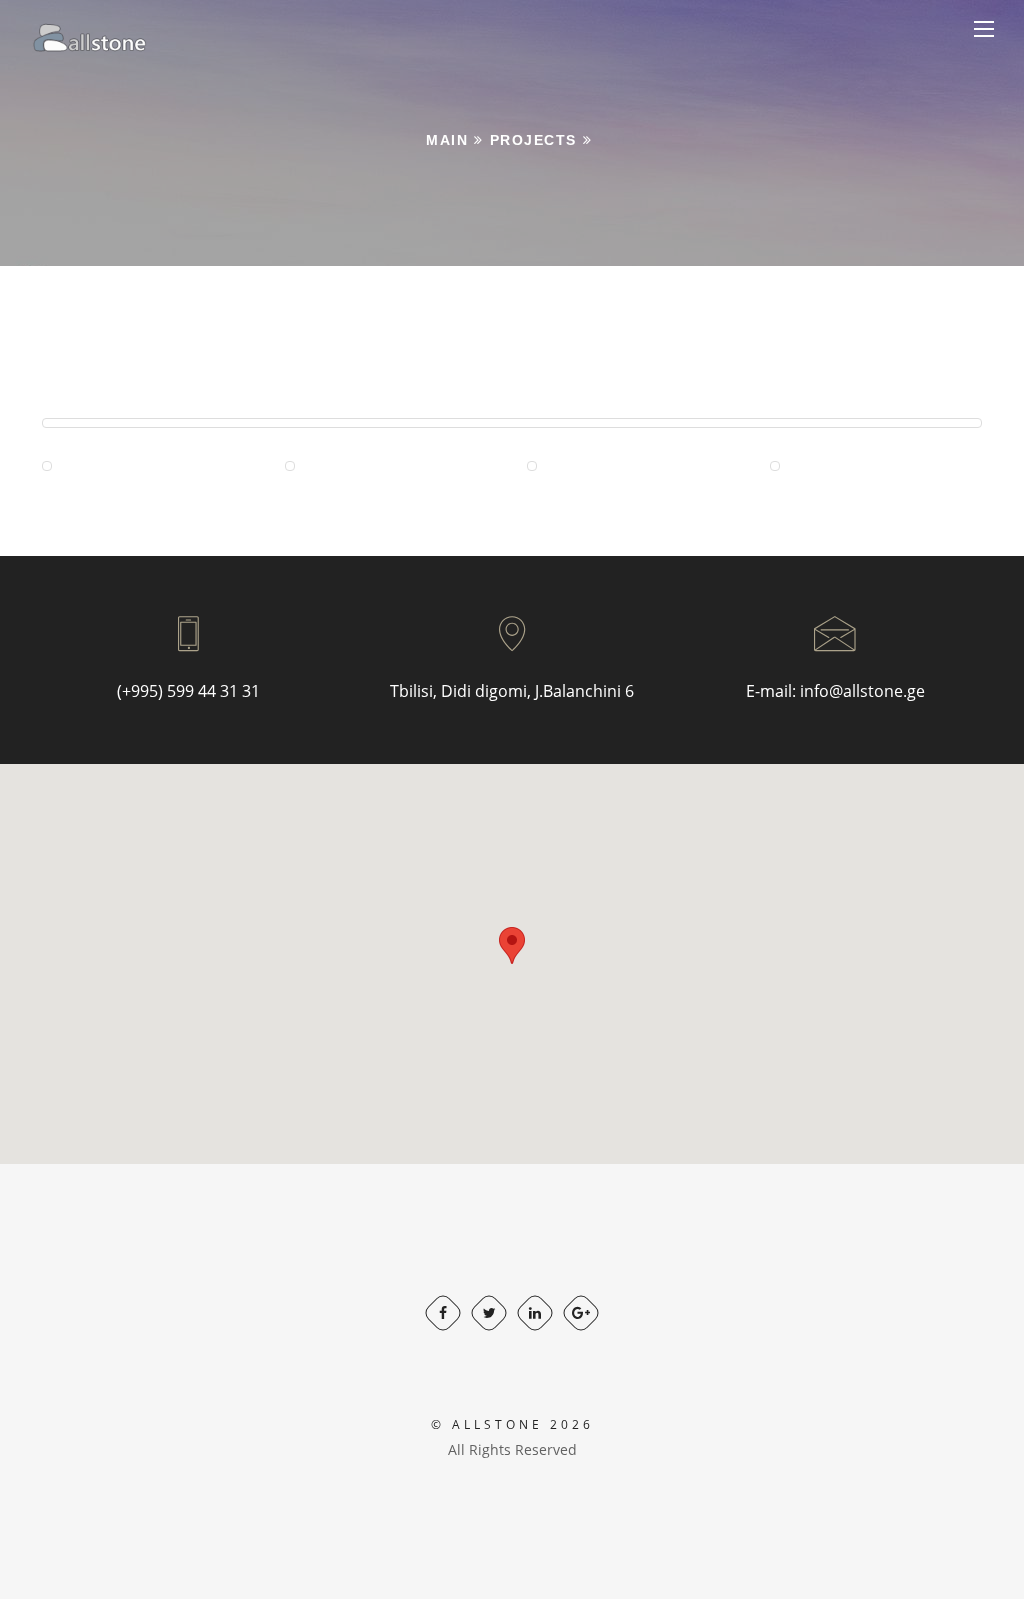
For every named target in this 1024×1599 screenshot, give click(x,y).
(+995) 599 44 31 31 (188, 691)
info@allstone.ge (862, 691)
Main (447, 140)
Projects (533, 140)
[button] (512, 945)
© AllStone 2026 (512, 1424)
